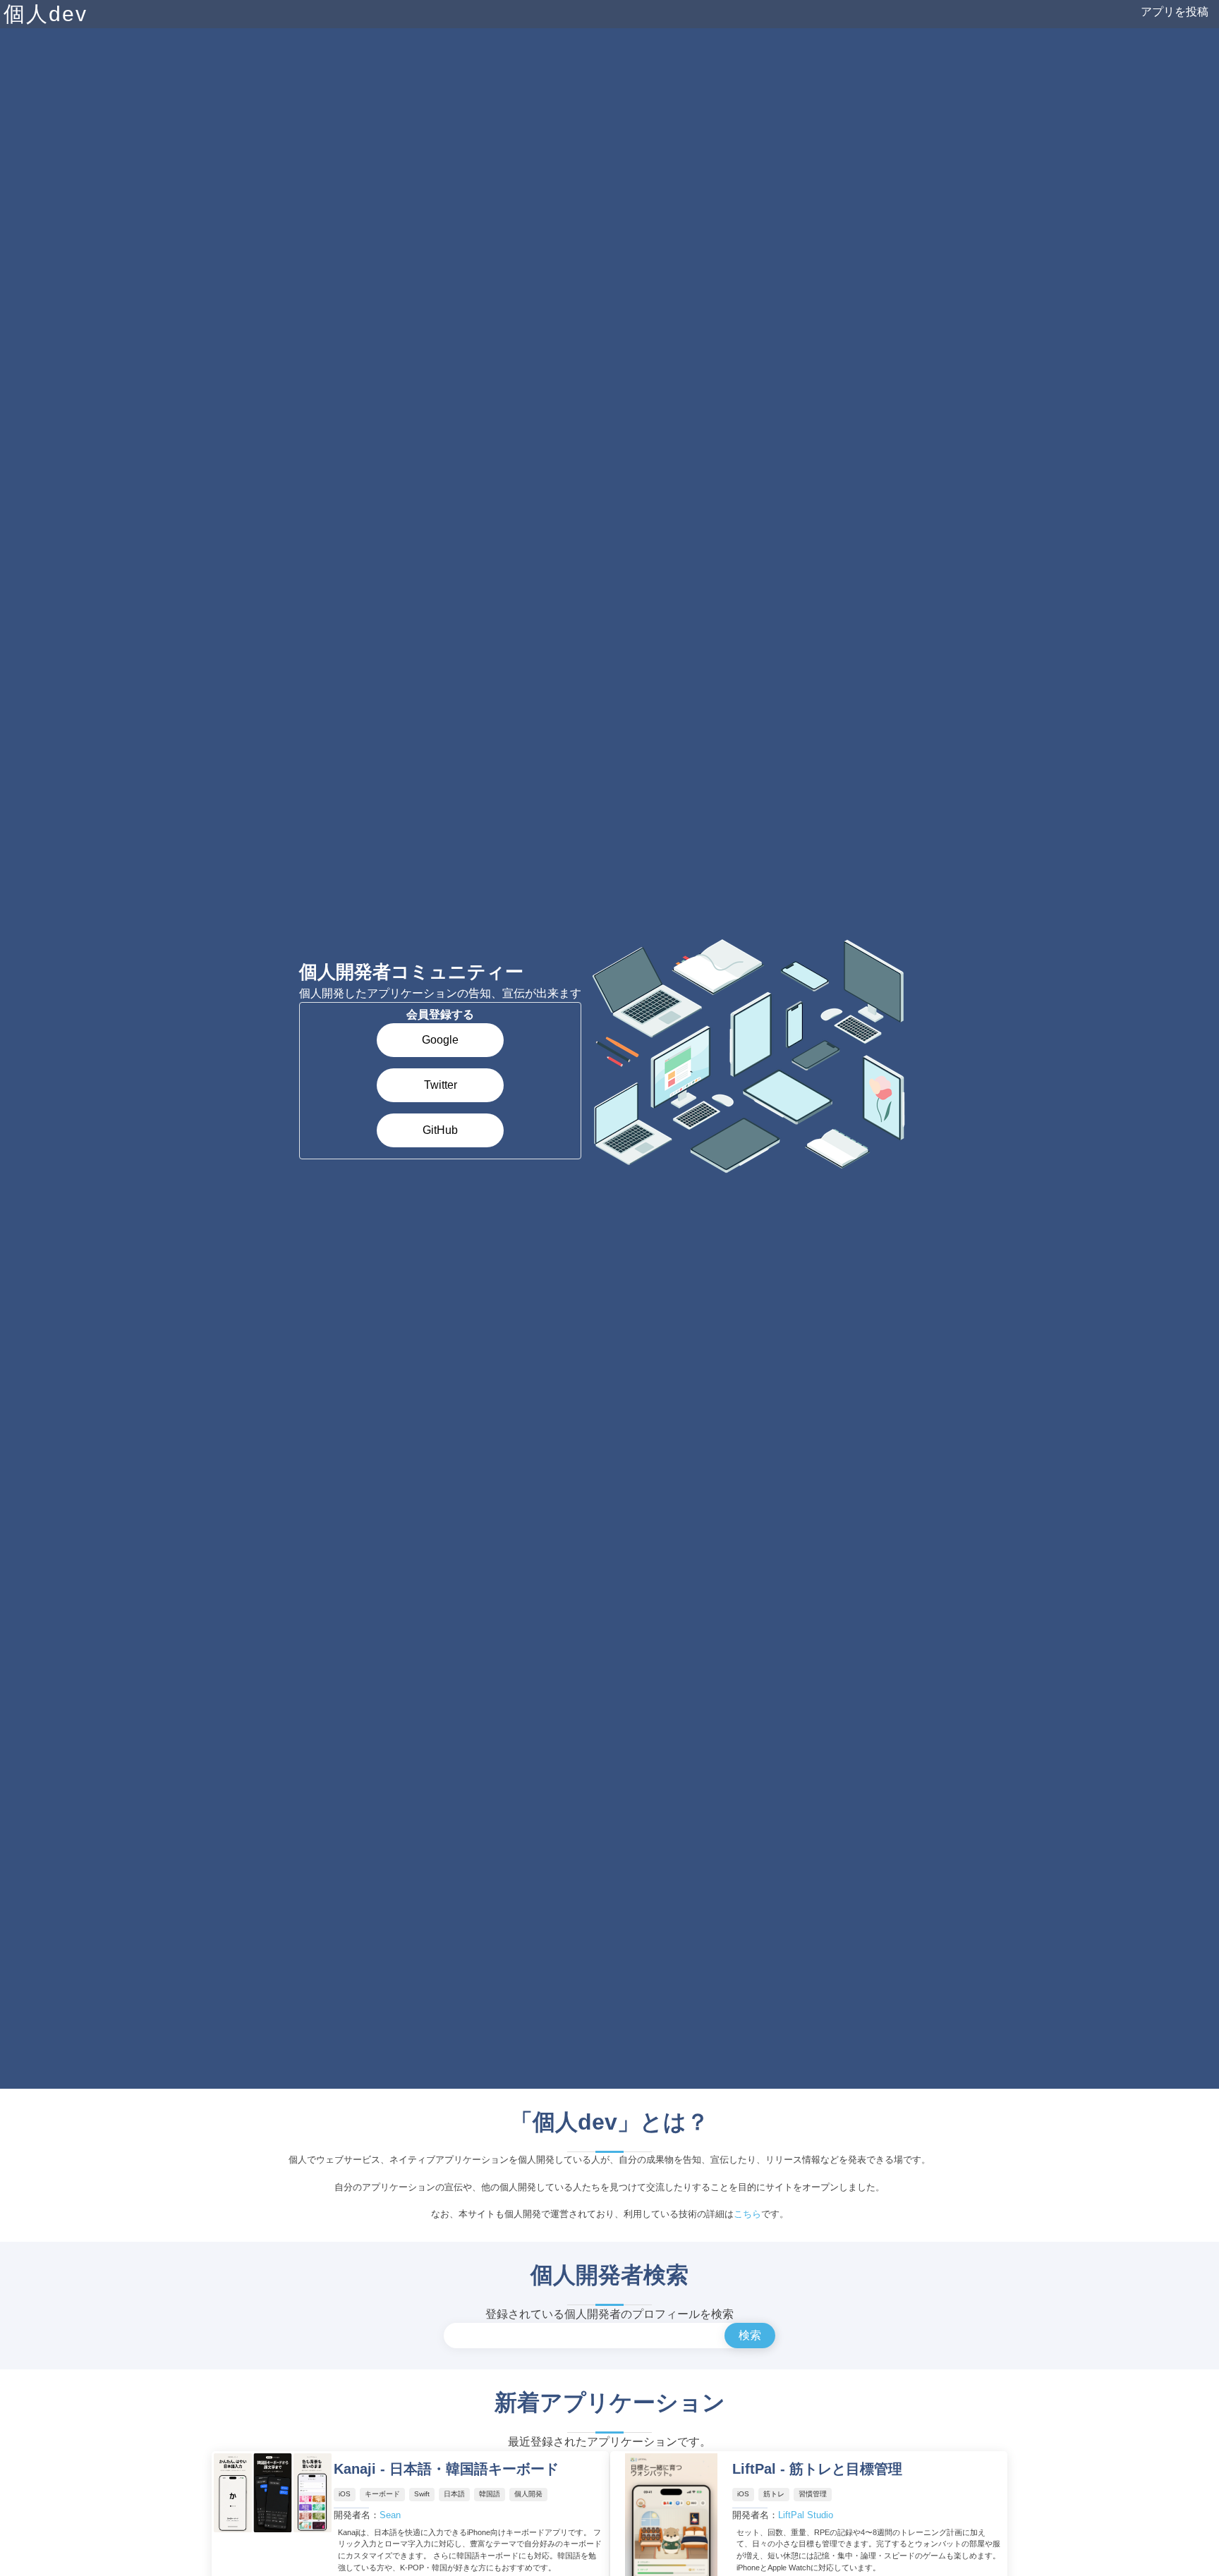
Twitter (441, 1085)
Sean (390, 2515)
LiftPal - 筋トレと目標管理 (817, 2469)
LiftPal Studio (806, 2515)
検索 (750, 2335)
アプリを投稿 (1175, 12)
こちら (747, 2214)
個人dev (46, 14)
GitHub (440, 1130)
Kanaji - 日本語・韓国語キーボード (446, 2469)
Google (440, 1040)
